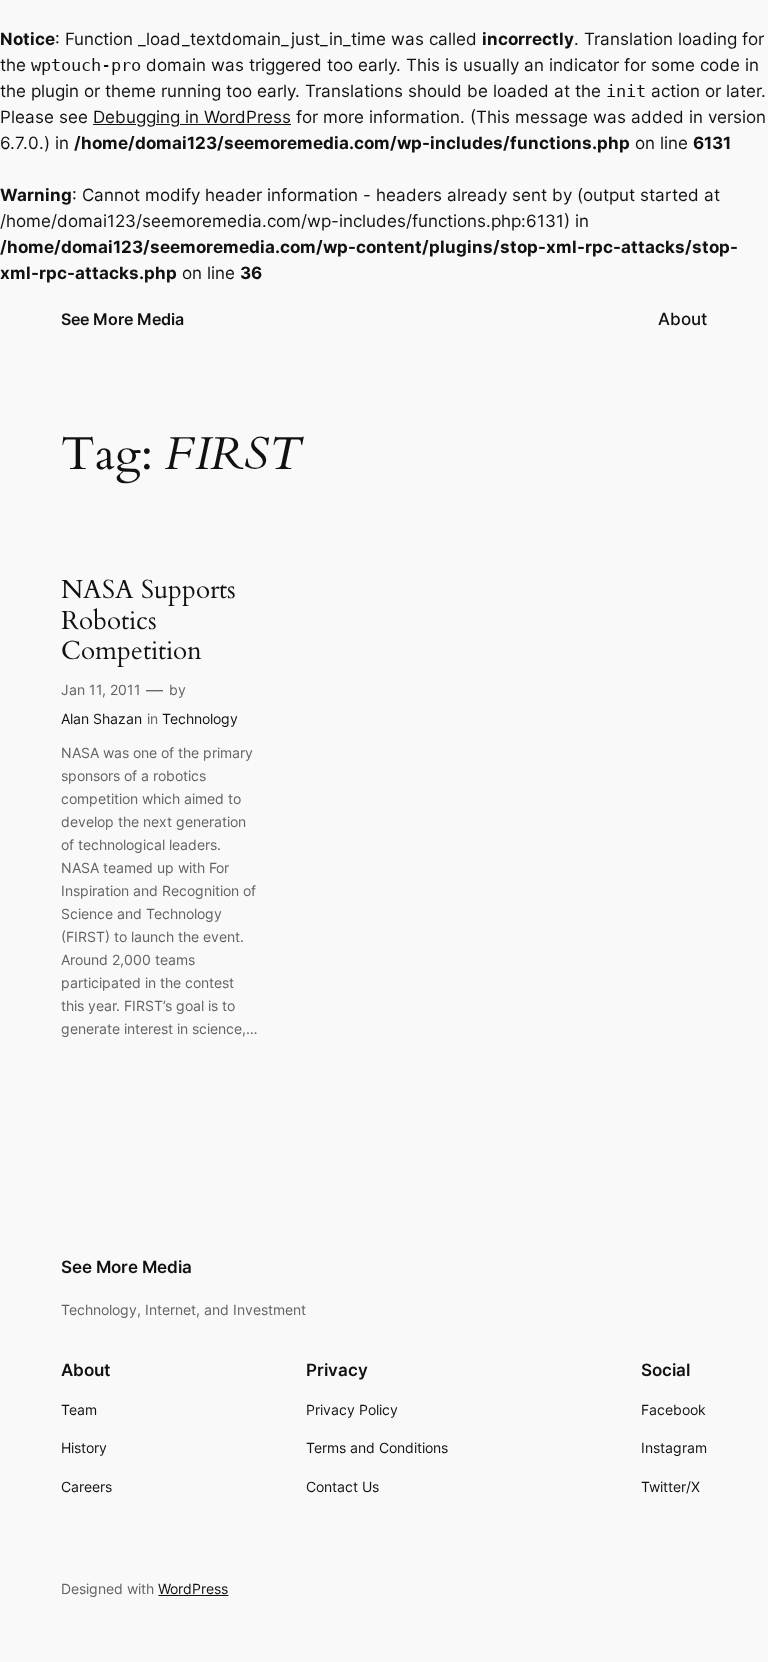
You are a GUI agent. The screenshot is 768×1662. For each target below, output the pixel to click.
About (682, 319)
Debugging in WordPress (192, 117)
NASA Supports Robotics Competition (148, 621)
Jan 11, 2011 (101, 689)
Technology (200, 718)
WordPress (193, 1588)
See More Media (122, 319)
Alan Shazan (101, 718)
